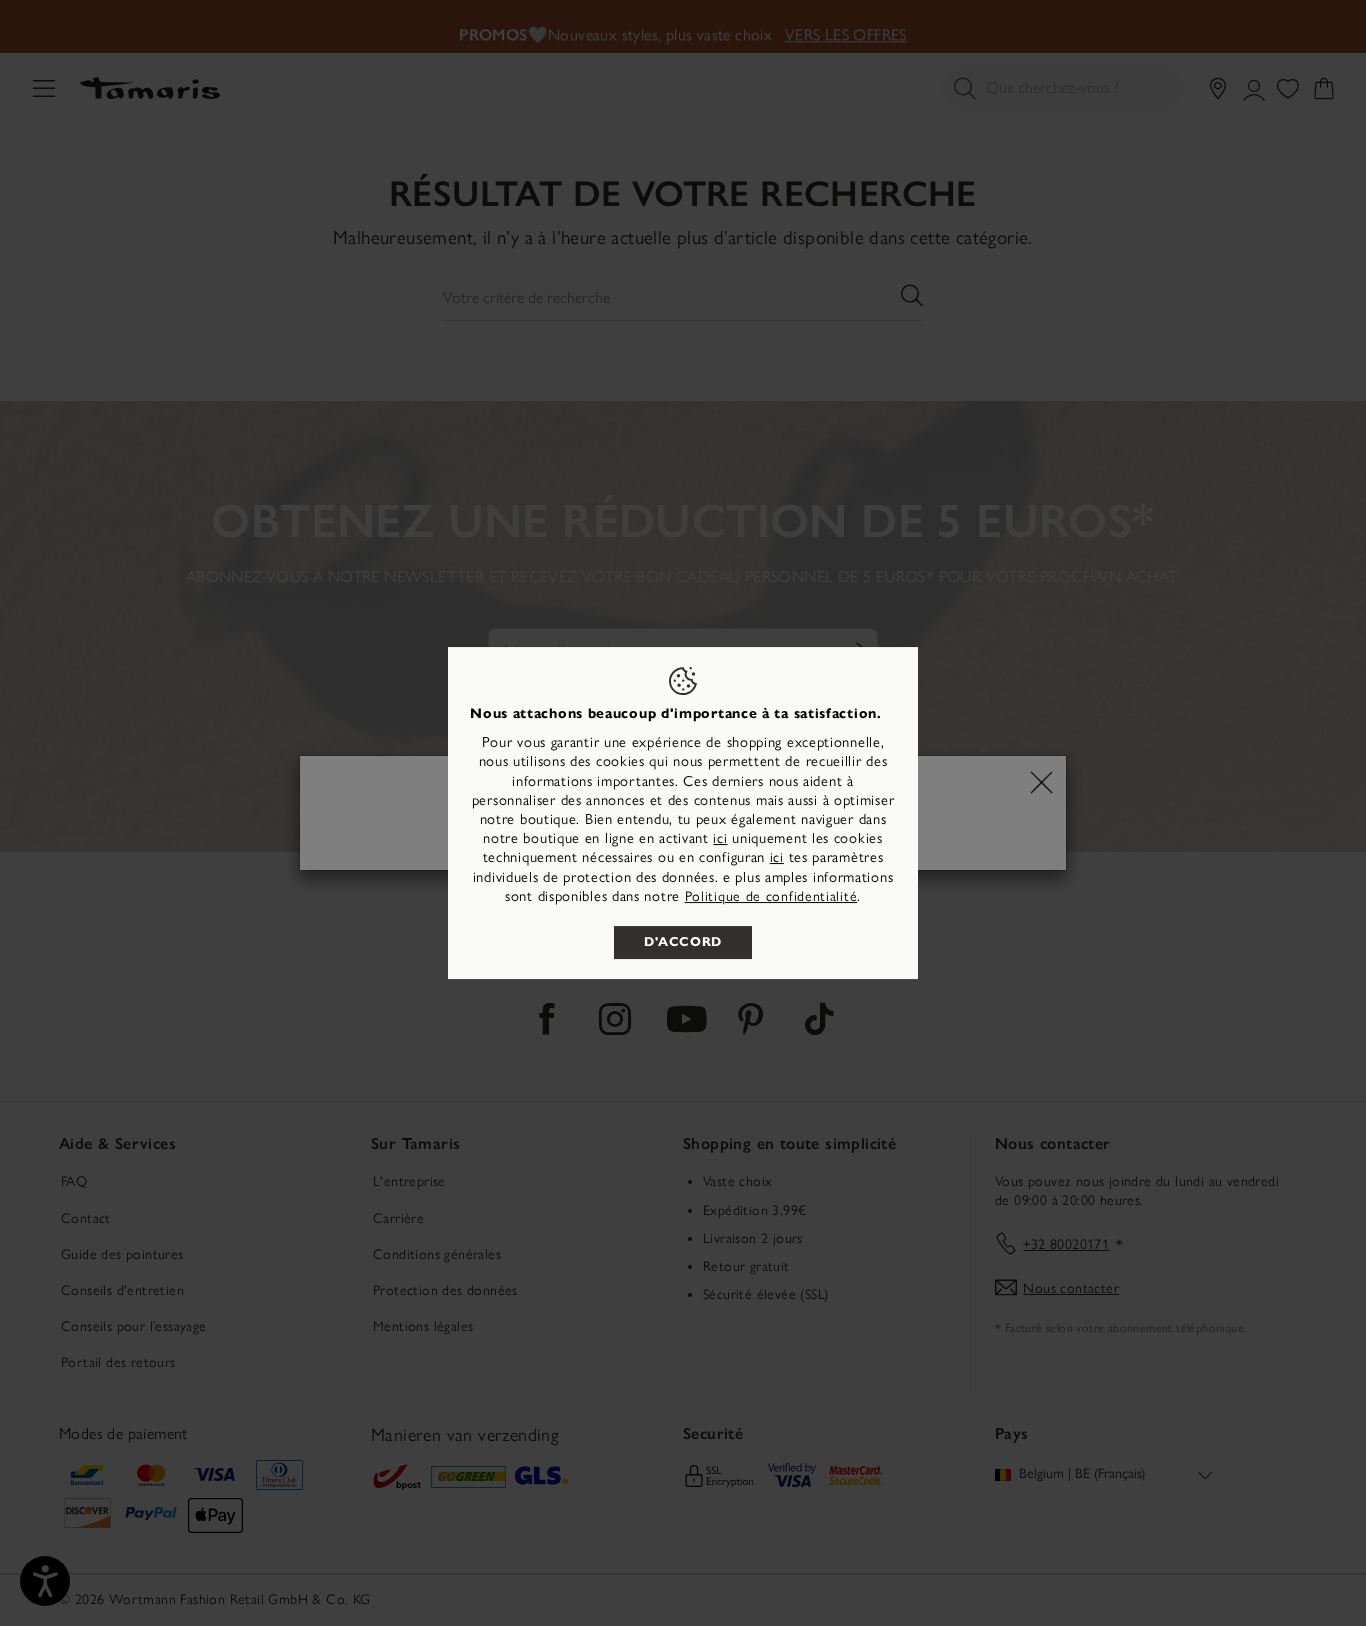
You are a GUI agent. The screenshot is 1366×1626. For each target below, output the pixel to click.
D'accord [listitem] (683, 942)
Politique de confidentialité (771, 896)
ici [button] (777, 857)
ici (720, 838)
